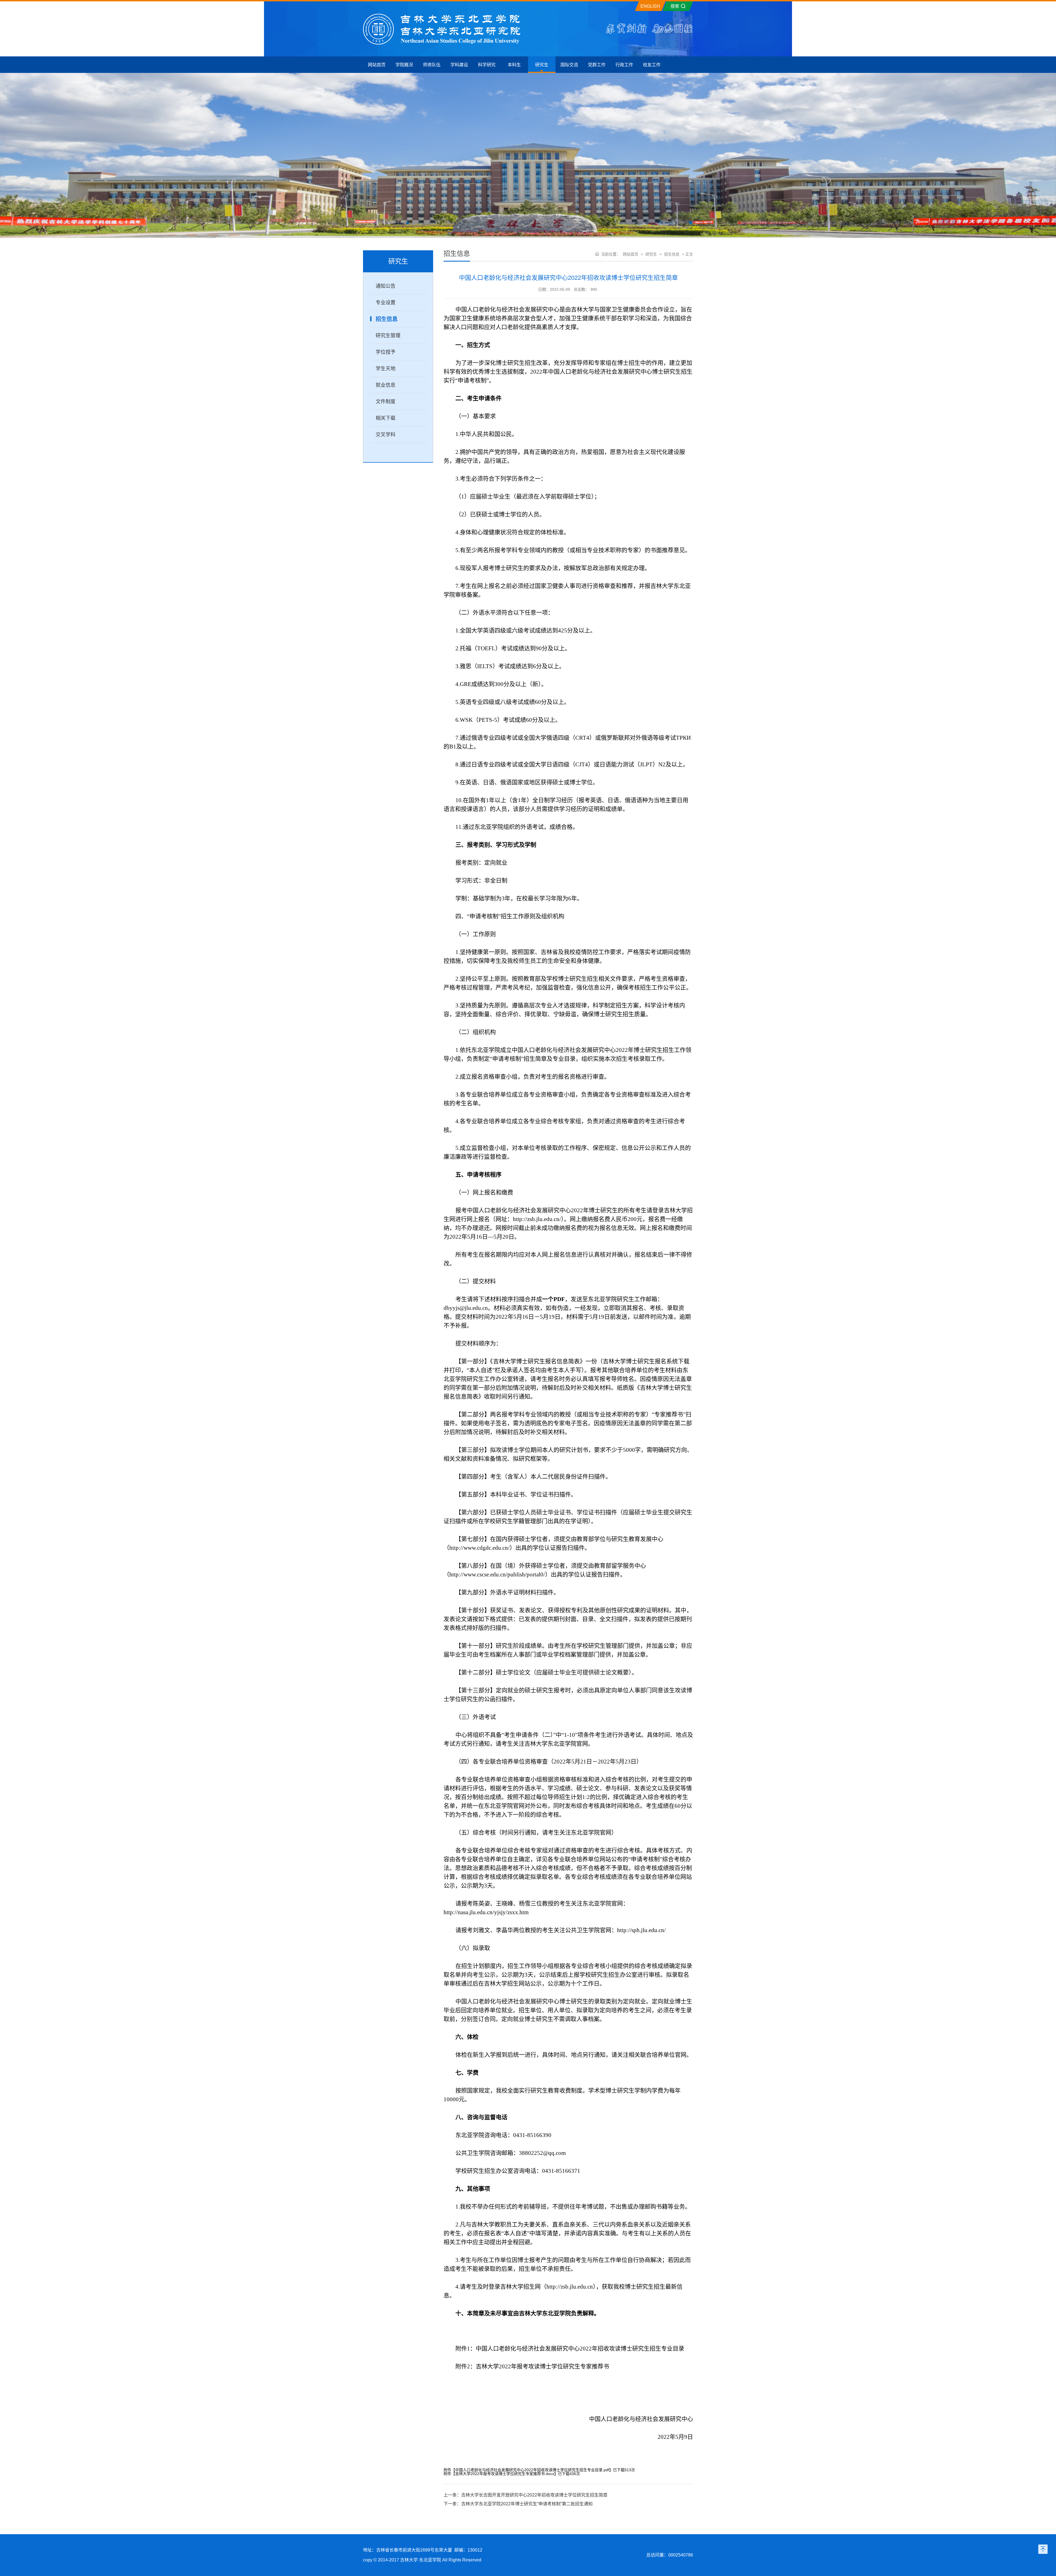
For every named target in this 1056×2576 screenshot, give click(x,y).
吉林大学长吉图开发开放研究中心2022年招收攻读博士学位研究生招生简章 (534, 2495)
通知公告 (386, 286)
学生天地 (386, 369)
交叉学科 (386, 435)
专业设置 (386, 303)
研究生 (651, 254)
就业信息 (386, 385)
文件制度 (386, 402)
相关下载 (386, 418)
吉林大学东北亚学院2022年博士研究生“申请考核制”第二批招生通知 (527, 2504)
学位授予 (386, 352)
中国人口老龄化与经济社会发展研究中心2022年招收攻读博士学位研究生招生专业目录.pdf (532, 2470)
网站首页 (631, 254)
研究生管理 (388, 336)
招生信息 (387, 319)
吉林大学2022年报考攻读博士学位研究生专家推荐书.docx (505, 2474)
